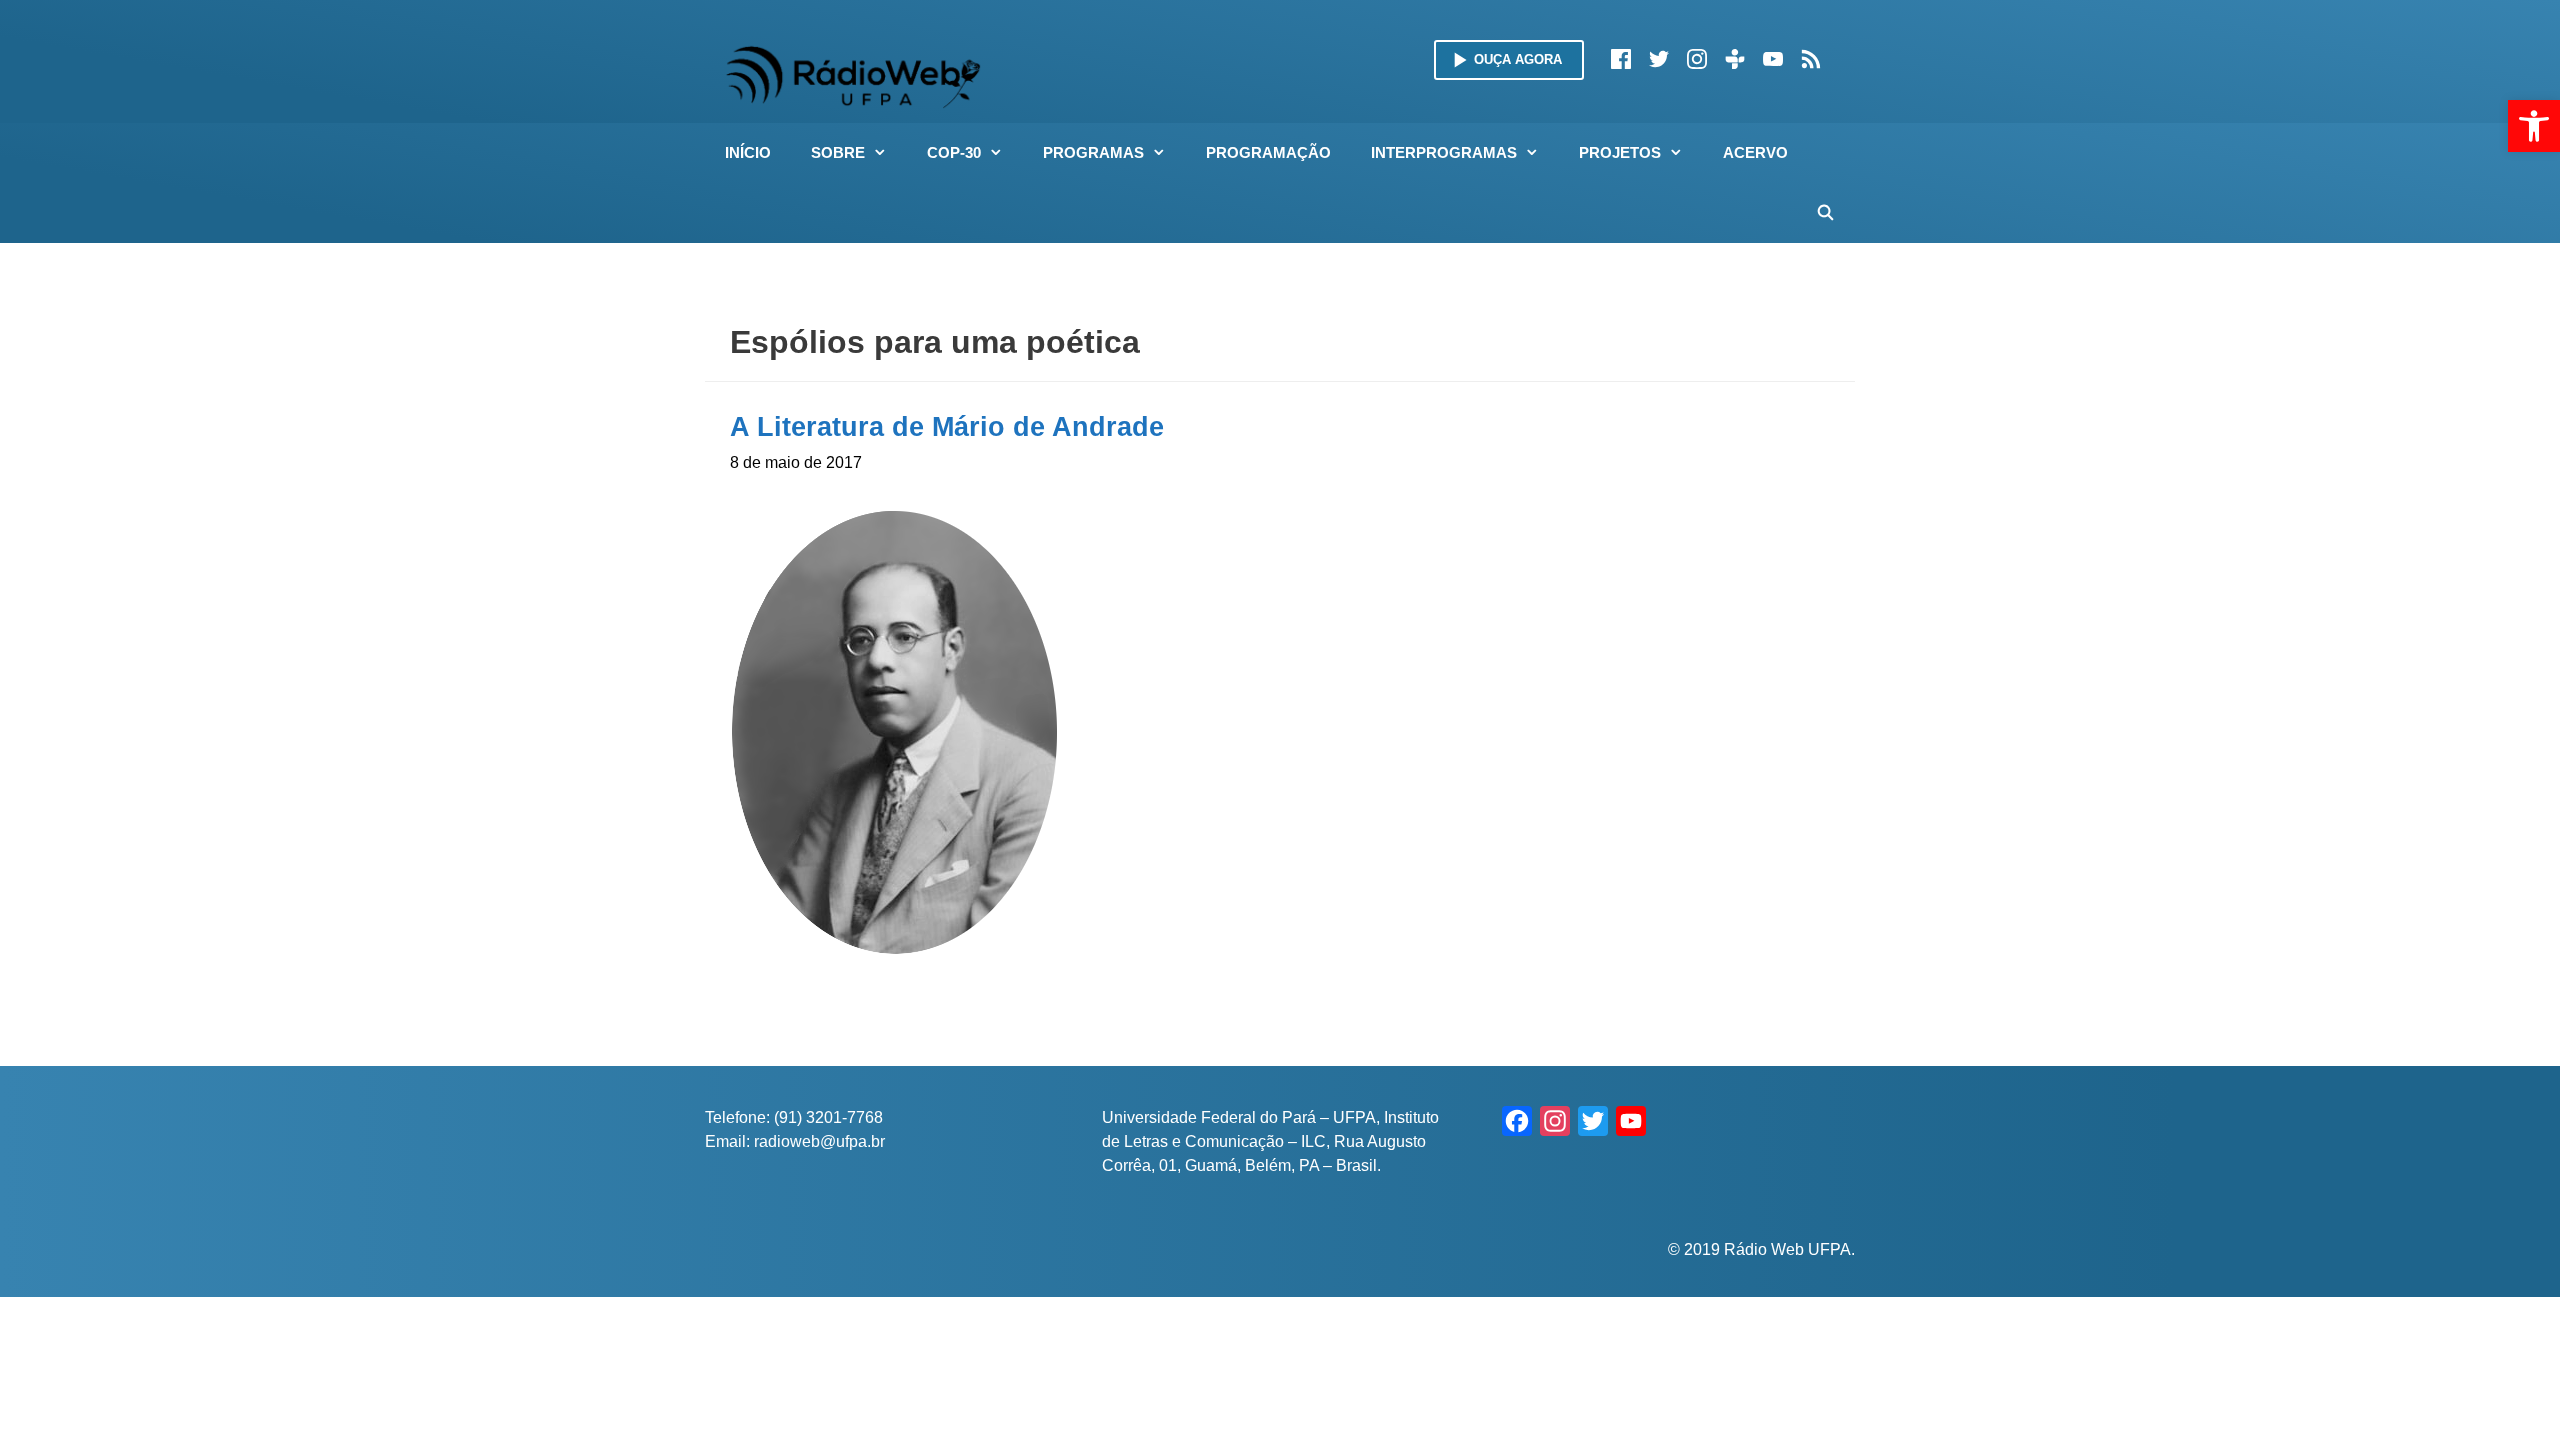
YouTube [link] (1773, 59)
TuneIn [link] (1735, 59)
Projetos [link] (1620, 152)
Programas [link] (1093, 152)
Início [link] (748, 152)
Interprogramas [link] (1444, 152)
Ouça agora (1518, 59)
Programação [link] (1268, 152)
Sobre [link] (838, 152)
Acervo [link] (1755, 152)
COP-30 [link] (954, 152)
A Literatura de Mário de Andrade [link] (947, 427)
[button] (886, 153)
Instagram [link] (1697, 59)
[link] (2534, 126)
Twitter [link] (1659, 59)
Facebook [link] (1621, 59)
